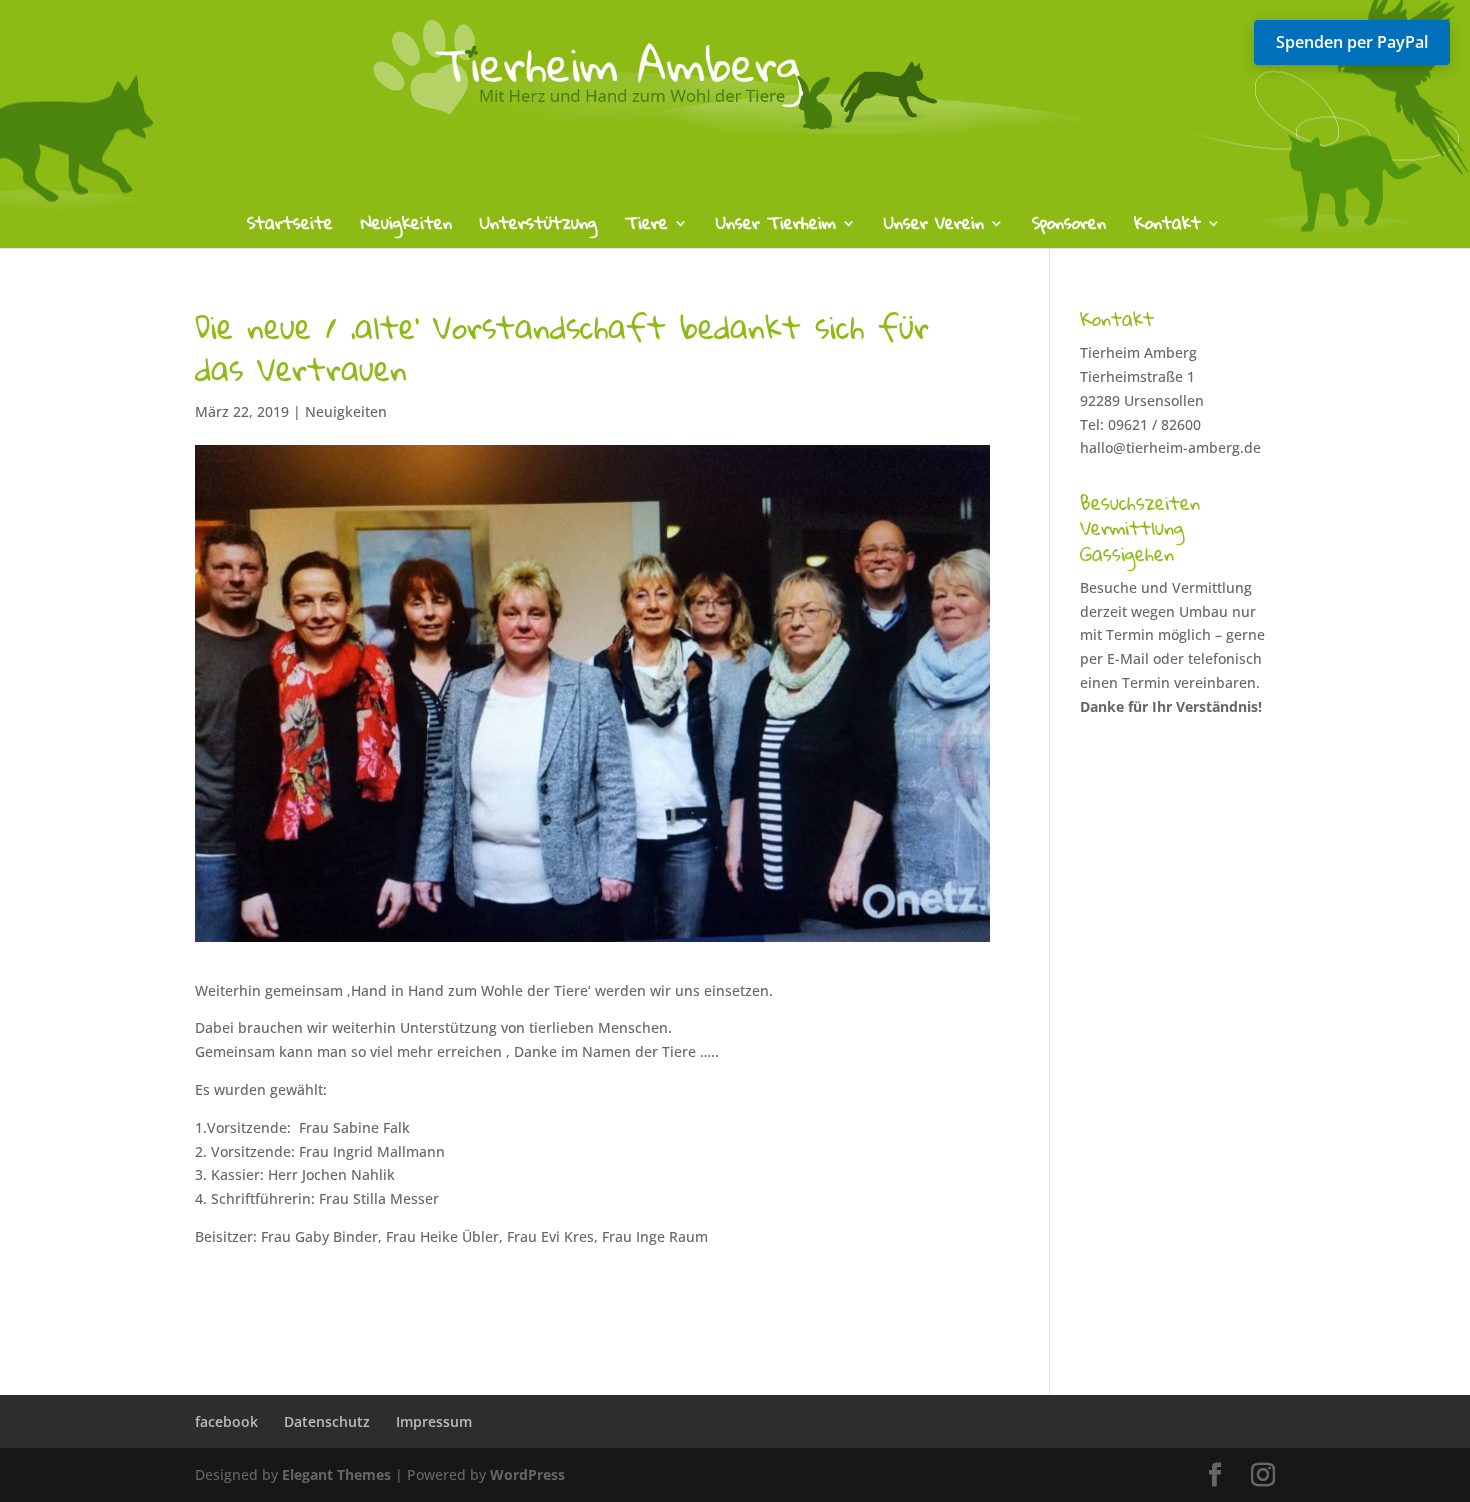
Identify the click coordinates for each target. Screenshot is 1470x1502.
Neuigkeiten (406, 227)
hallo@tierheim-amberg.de (1170, 447)
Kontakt (1167, 227)
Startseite (290, 227)
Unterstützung (538, 227)
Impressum (434, 1421)
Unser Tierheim (776, 227)
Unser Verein (934, 227)
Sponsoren (1069, 227)
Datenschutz (327, 1421)
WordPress (527, 1474)
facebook (226, 1421)
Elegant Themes (336, 1474)
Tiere (646, 227)
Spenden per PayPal (1352, 42)
